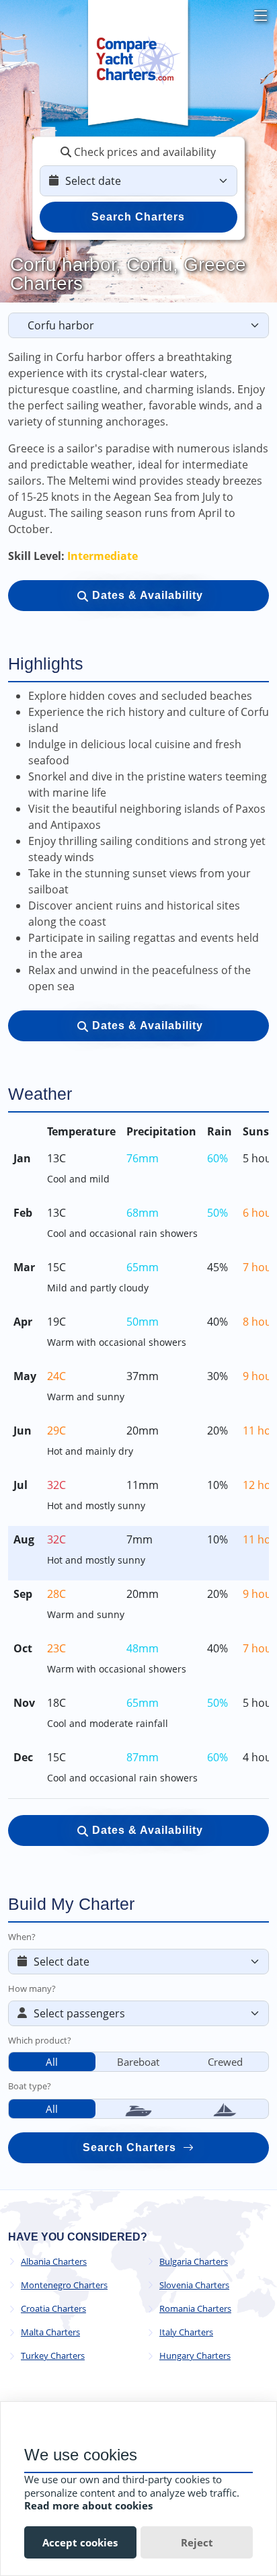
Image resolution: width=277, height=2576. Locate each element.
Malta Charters (50, 2332)
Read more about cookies (88, 2505)
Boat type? (30, 2086)
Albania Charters (54, 2262)
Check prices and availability (144, 152)
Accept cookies (80, 2542)
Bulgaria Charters (194, 2262)
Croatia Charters (53, 2309)
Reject (197, 2542)
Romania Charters (195, 2309)
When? (22, 1937)
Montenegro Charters (64, 2285)
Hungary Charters (195, 2356)
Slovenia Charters (194, 2285)
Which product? (40, 2040)
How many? (32, 1988)
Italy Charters (186, 2332)
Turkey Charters (53, 2356)
